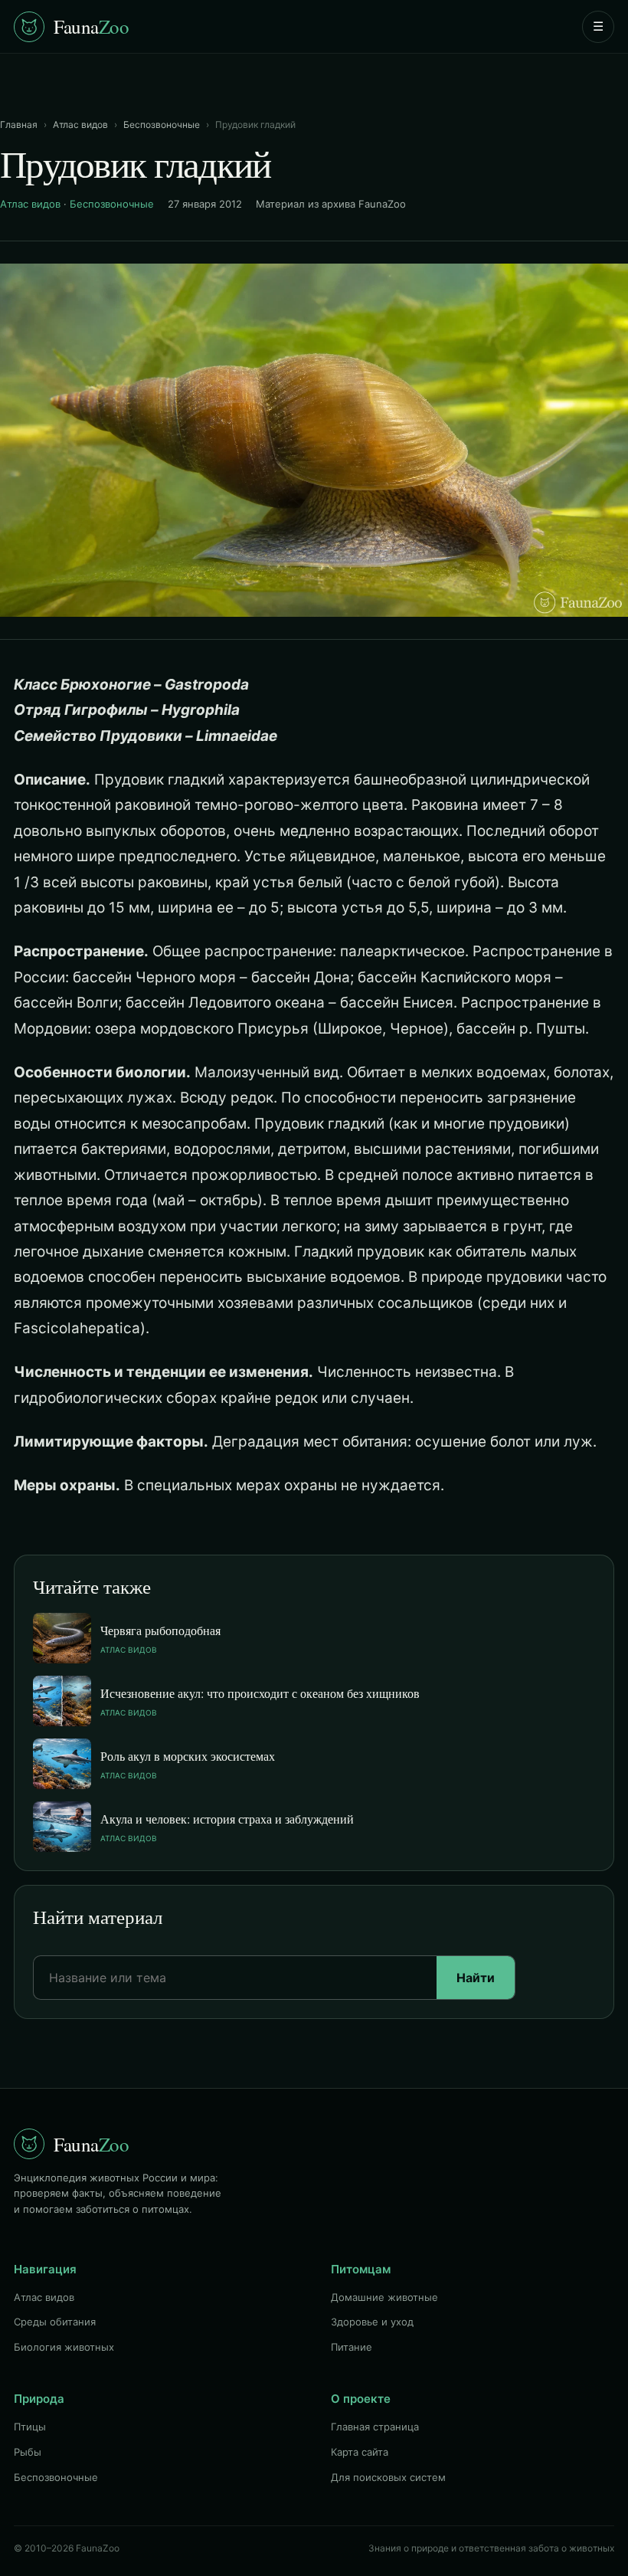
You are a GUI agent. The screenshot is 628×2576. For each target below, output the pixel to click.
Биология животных (64, 2347)
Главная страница (375, 2427)
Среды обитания (55, 2322)
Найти (476, 1978)
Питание (352, 2347)
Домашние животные (384, 2297)
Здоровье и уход (372, 2322)
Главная (19, 125)
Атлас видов (80, 125)
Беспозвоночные (162, 125)
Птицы (30, 2427)
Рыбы (28, 2452)
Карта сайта (360, 2452)
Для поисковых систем (388, 2477)
